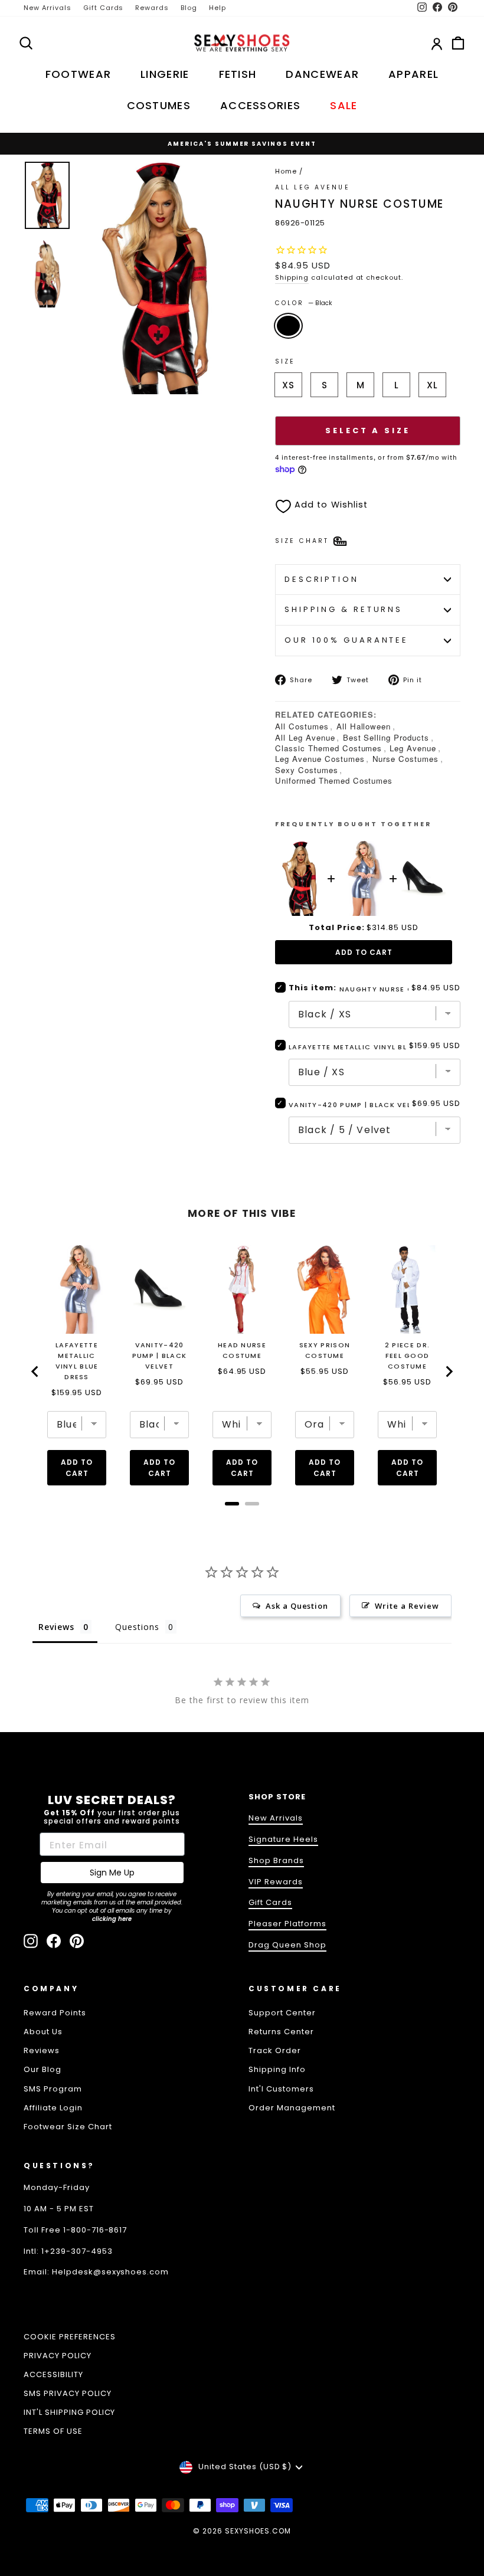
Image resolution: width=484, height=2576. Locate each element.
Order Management (292, 2108)
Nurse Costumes (406, 759)
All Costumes (302, 726)
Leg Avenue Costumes (320, 759)
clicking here (112, 1919)
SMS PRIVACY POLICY (68, 2393)
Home (286, 171)
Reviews (42, 2050)
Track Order (275, 2050)
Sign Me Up (112, 1873)
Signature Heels (283, 1839)
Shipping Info (277, 2069)
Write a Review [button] (407, 1606)
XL (432, 385)
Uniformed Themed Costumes (334, 780)
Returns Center (281, 2032)
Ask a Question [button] (297, 1606)
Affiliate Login (53, 2108)
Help (218, 8)
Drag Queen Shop (287, 1945)
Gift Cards (104, 8)
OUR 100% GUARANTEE (346, 640)
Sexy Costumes (307, 770)
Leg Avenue (413, 748)
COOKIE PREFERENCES (70, 2337)
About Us (43, 2032)
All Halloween (364, 726)
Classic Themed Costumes (328, 748)
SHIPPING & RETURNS (344, 609)
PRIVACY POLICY (58, 2356)
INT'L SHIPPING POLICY (69, 2412)
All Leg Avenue (313, 187)
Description (322, 579)
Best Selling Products (386, 737)
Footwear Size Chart (68, 2127)
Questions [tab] (137, 1627)
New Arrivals (48, 8)
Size (285, 361)
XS (288, 385)
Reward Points (55, 2013)
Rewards (152, 8)
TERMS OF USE (53, 2431)
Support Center (282, 2013)
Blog (189, 8)
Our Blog (42, 2069)
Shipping (292, 277)
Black (288, 326)
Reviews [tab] (56, 1627)
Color (304, 303)
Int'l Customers (281, 2089)
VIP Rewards (276, 1882)
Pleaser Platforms (287, 1924)
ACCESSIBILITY (53, 2374)
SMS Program (53, 2089)
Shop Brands (276, 1860)
